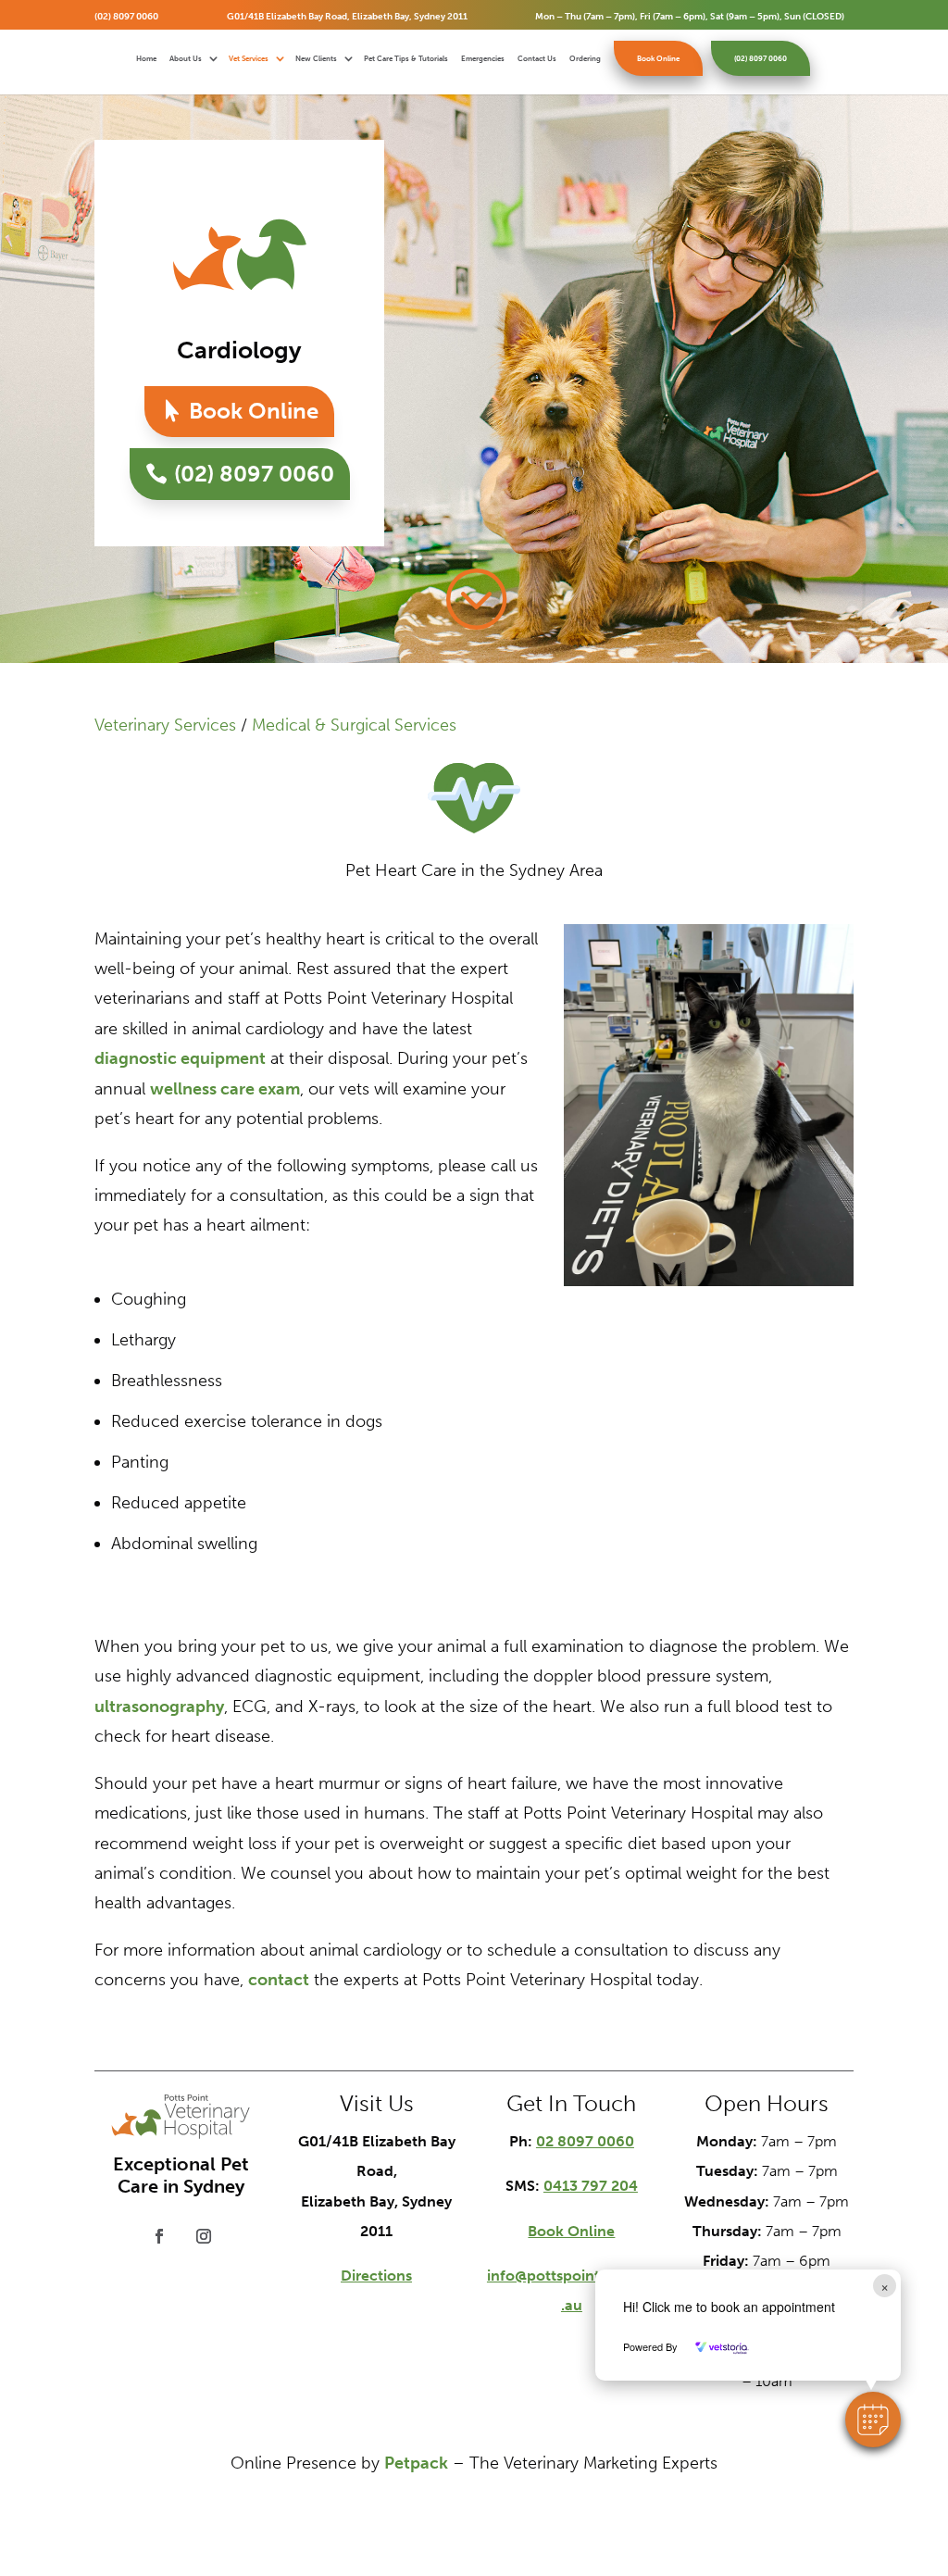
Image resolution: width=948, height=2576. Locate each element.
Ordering (585, 59)
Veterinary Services (165, 725)
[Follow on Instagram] (204, 2236)
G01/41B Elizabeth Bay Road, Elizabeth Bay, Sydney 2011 (347, 17)
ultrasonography (159, 1707)
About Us (186, 59)
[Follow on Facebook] (159, 2236)
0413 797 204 (591, 2186)
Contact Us (537, 59)
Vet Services (249, 59)
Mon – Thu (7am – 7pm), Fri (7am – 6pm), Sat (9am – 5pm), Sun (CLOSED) (690, 17)
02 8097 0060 (585, 2141)
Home (146, 59)
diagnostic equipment (180, 1058)
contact (279, 1980)
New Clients (316, 59)
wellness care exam (225, 1089)
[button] (873, 2420)
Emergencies (483, 59)
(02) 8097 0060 (126, 17)
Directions (376, 2276)
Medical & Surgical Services (354, 725)
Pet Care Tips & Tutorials (406, 59)
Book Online (658, 58)
